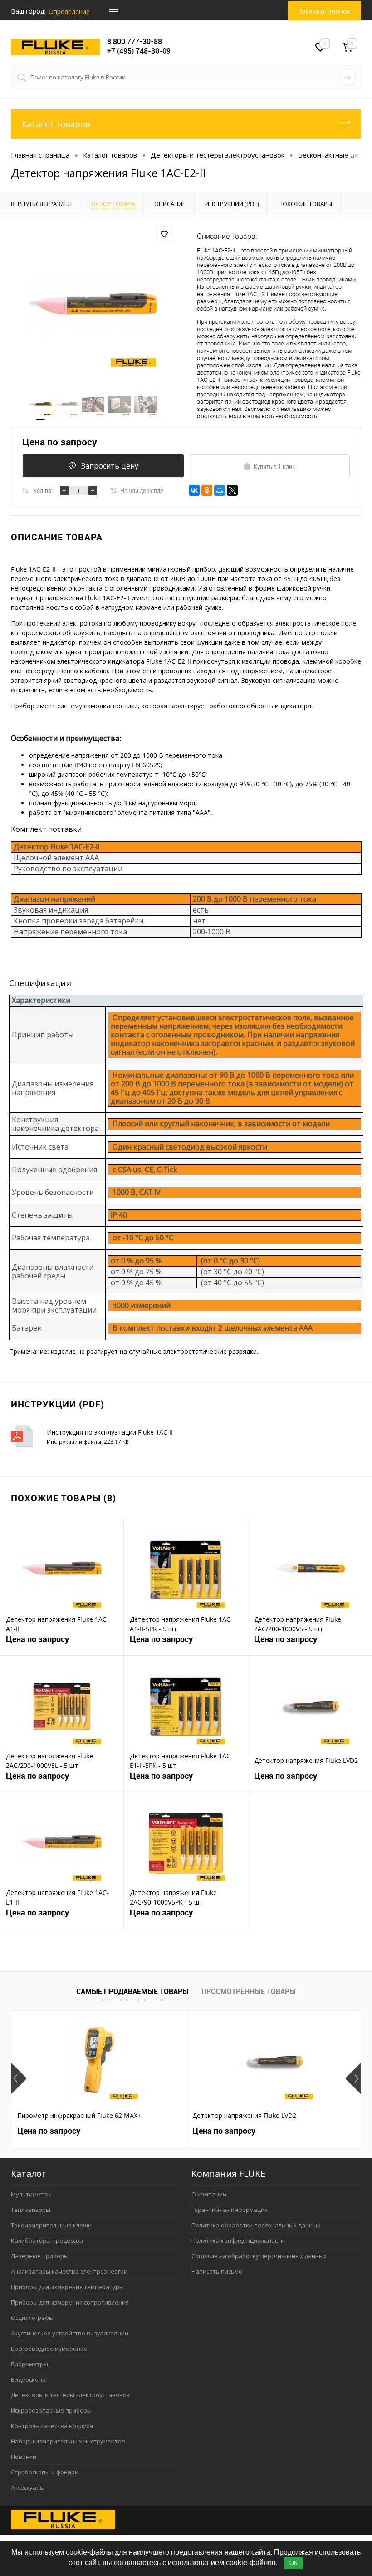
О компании (209, 2194)
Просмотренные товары (249, 1991)
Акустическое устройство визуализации (70, 2333)
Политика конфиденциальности (238, 2240)
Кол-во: (43, 490)
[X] (232, 490)
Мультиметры (31, 2194)
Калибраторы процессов (47, 2240)
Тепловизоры (31, 2210)
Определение (69, 12)
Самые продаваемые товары (132, 1991)
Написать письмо (217, 2271)
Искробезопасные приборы (51, 2410)
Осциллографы (32, 2318)
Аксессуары (28, 2487)
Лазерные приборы (40, 2256)
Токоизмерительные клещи (51, 2225)
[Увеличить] (93, 307)
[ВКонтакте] (194, 490)
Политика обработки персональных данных (256, 2225)
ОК (294, 2563)
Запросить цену (110, 466)
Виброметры (29, 2364)
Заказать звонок (324, 11)
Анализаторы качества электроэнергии (69, 2271)
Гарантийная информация (230, 2210)
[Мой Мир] (220, 490)
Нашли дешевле (142, 490)
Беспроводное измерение (49, 2349)
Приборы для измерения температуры (67, 2287)
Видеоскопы (29, 2379)
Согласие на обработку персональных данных (259, 2256)
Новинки (24, 2457)
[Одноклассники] (207, 490)
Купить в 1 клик (274, 466)
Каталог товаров (56, 124)
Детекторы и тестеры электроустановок (70, 2395)
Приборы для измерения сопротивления (70, 2302)
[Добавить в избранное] (164, 234)
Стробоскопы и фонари (45, 2472)
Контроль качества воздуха (52, 2426)
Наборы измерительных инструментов (68, 2441)
